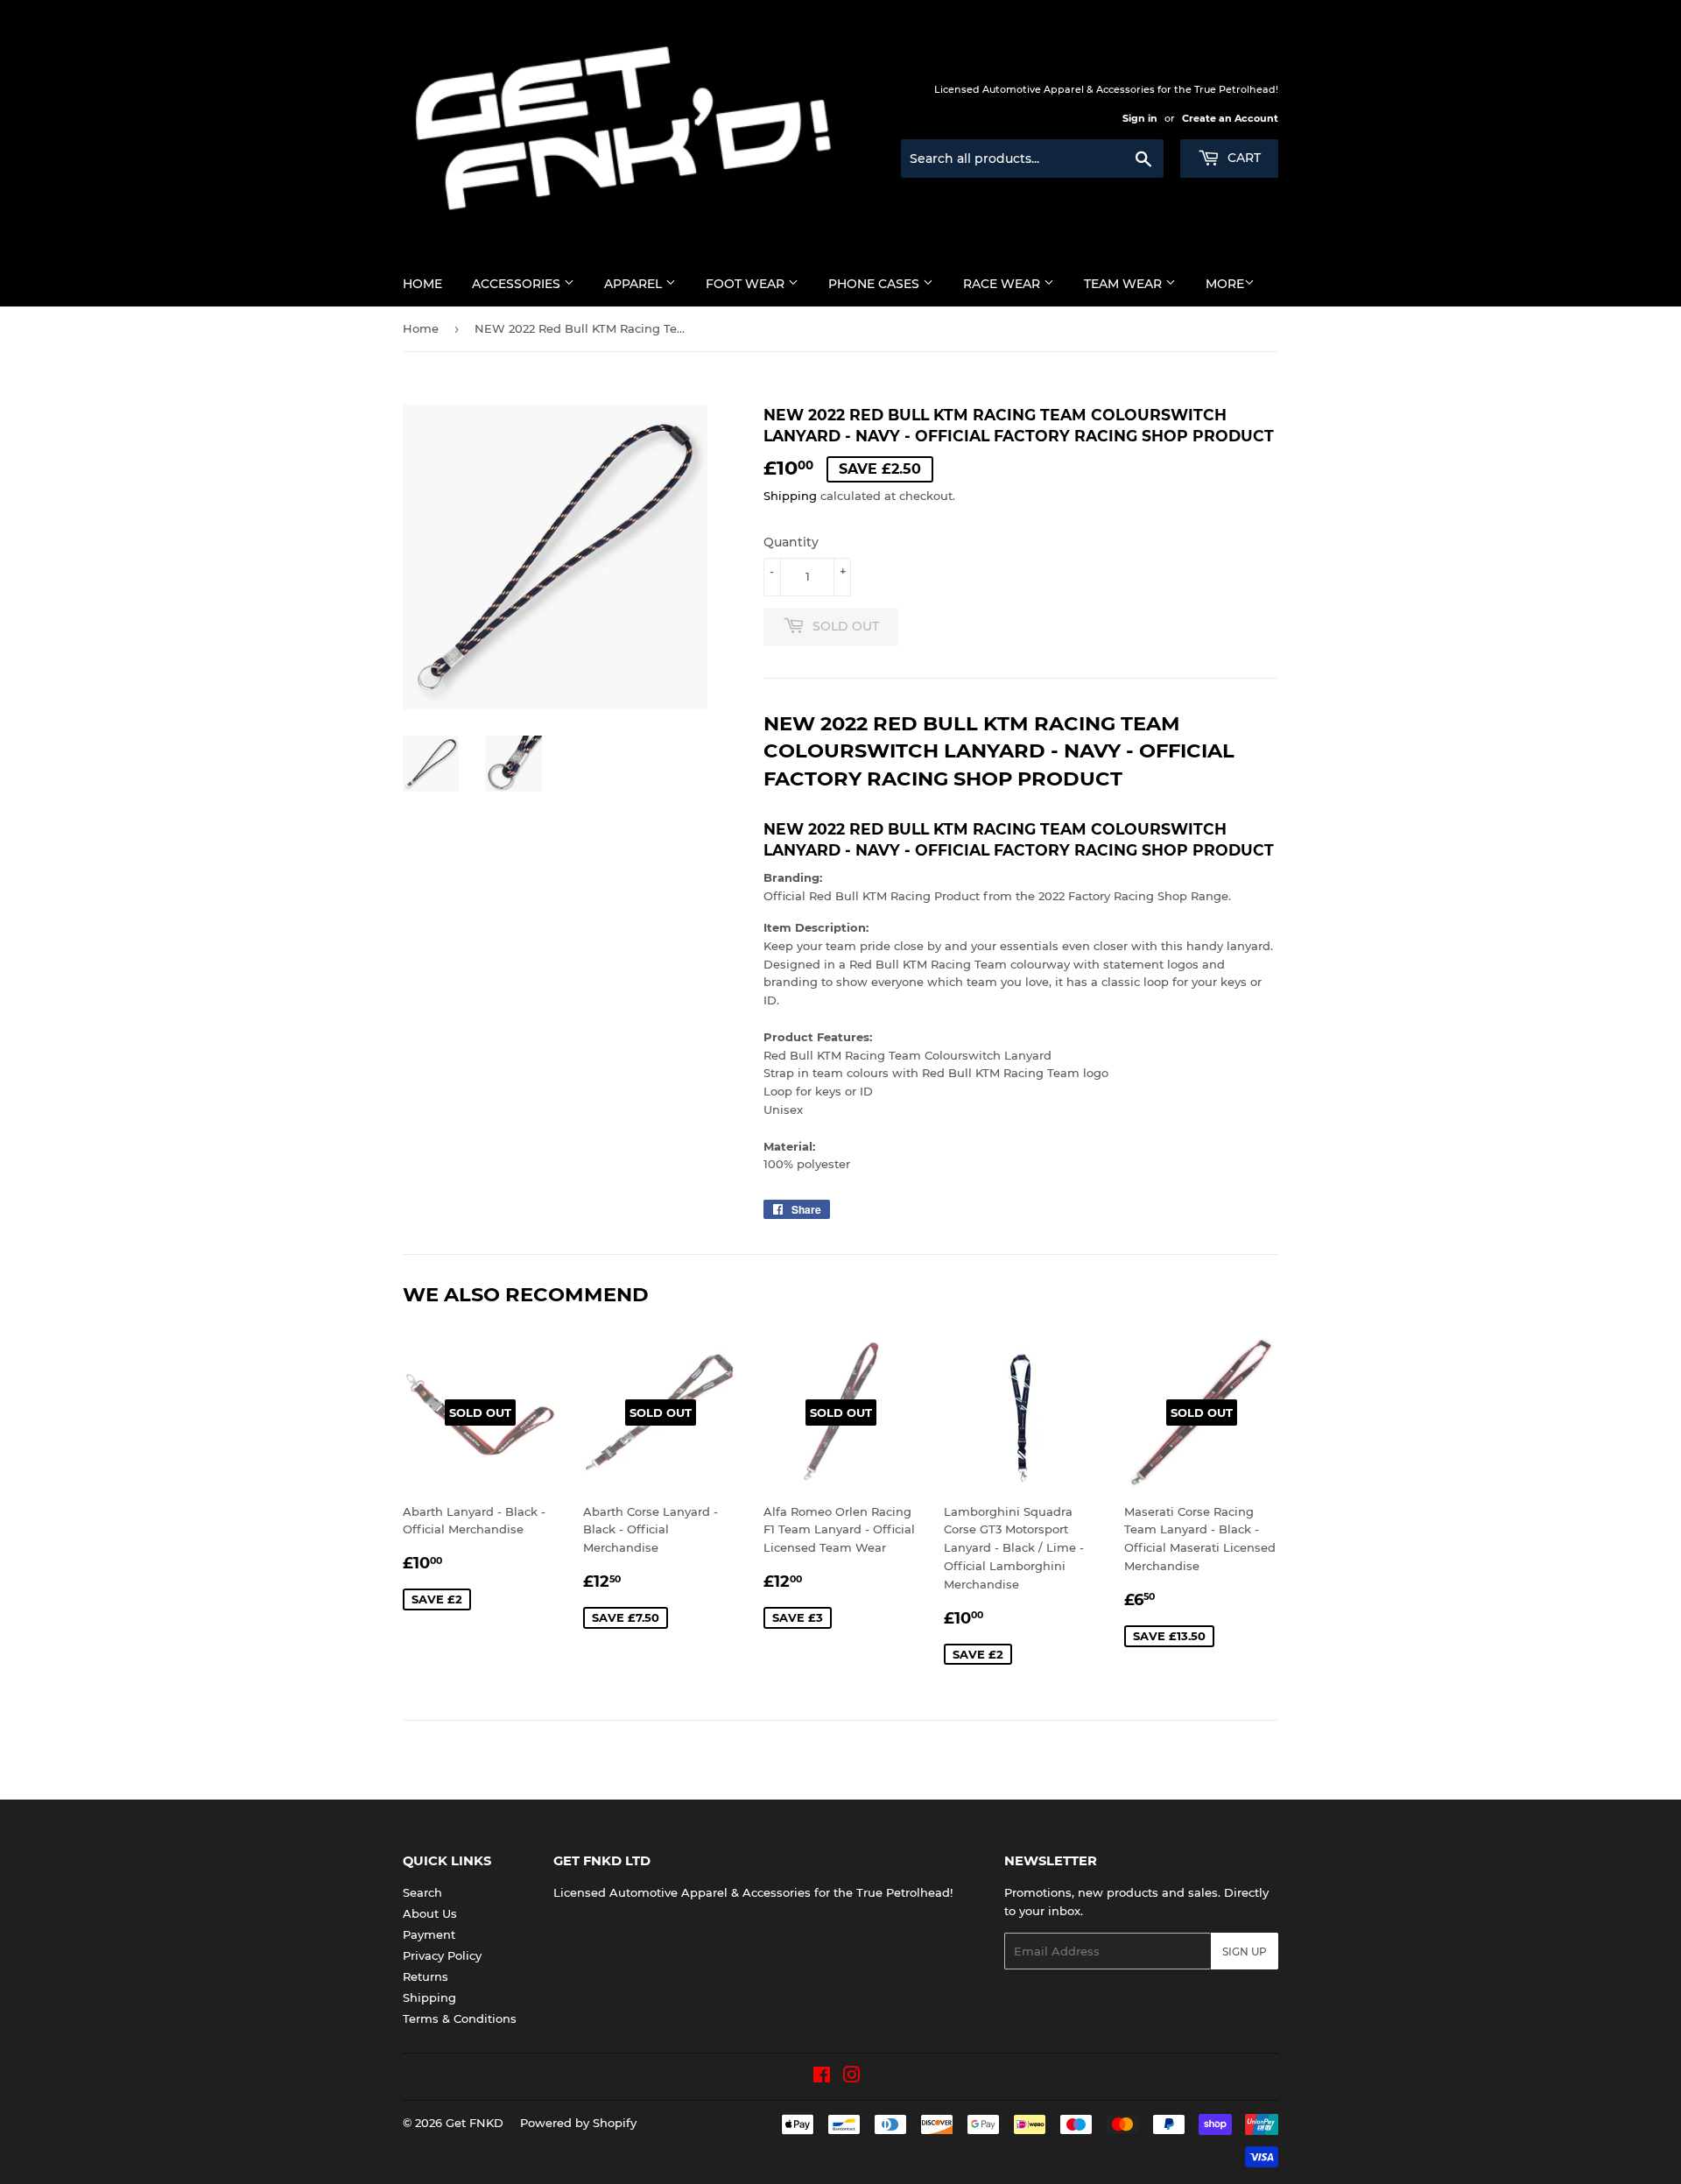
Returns (426, 1976)
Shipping (790, 496)
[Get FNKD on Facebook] (822, 2077)
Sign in (1140, 118)
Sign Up (1245, 1952)
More (1225, 284)
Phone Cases (876, 284)
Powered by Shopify (578, 2123)
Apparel (635, 284)
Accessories (518, 284)
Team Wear (1125, 284)
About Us (430, 1913)
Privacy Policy (442, 1955)
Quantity (791, 542)
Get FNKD (475, 2123)
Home (422, 284)
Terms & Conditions (460, 2018)
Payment (429, 1934)
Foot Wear (747, 284)
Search (422, 1892)
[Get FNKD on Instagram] (852, 2077)
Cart (1242, 158)
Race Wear (1003, 284)
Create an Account (1230, 118)
